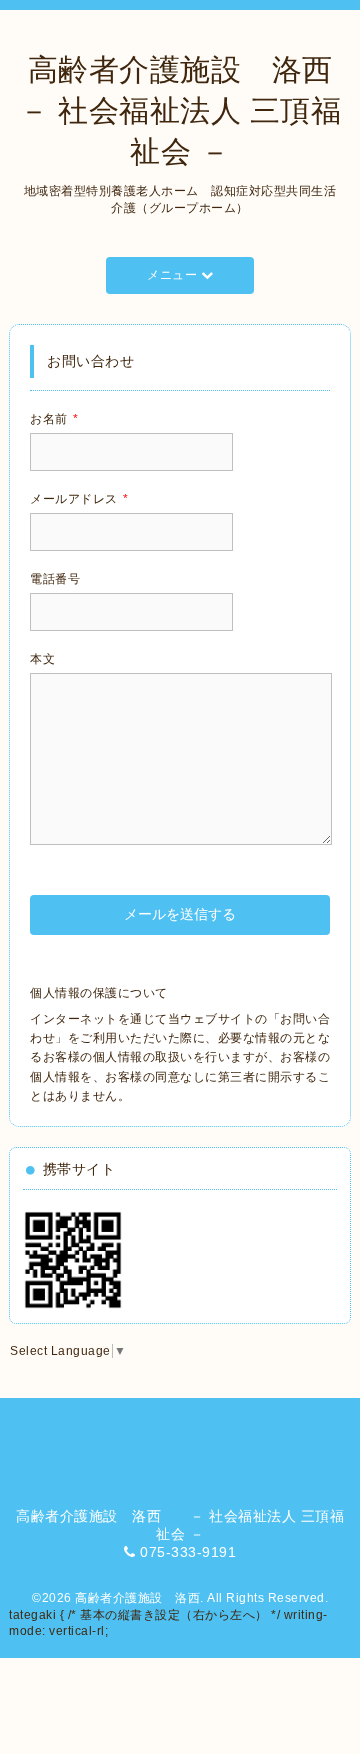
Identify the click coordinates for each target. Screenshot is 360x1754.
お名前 (54, 419)
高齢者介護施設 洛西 (137, 1598)
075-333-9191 (188, 1552)
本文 (42, 659)
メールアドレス (79, 499)
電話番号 (55, 579)
